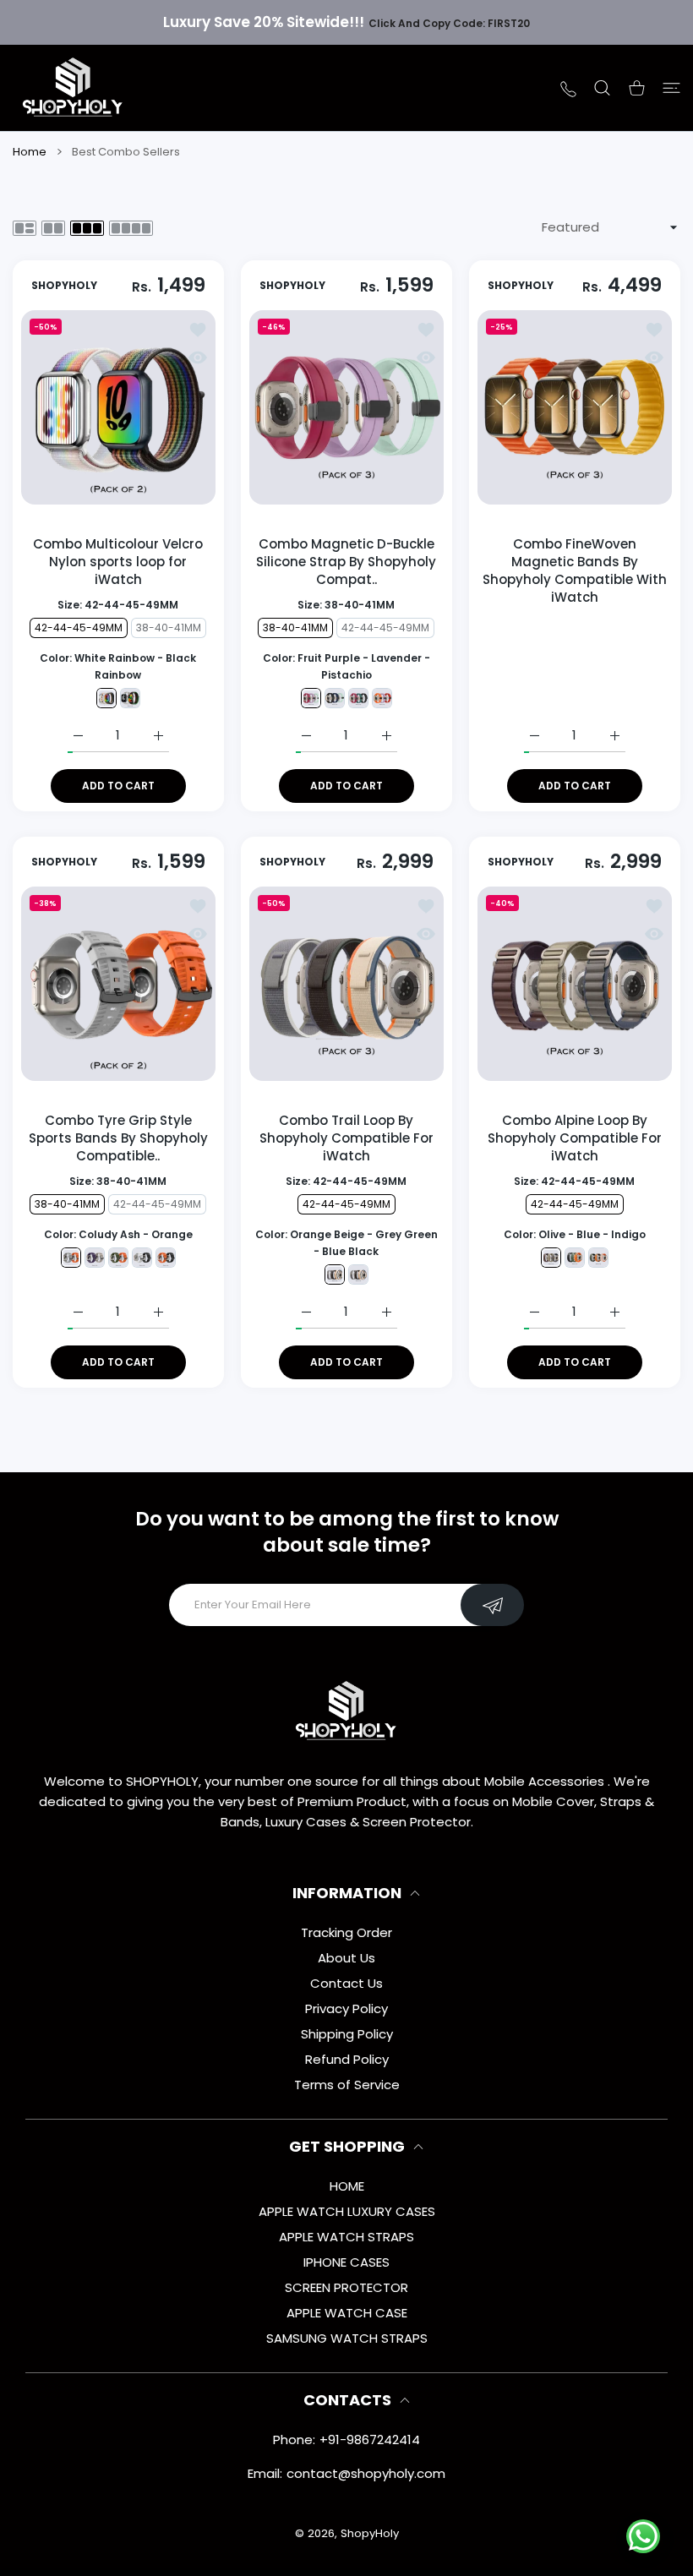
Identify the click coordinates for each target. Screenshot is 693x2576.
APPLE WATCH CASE (347, 2313)
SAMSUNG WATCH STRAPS (347, 2338)
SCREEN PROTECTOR (346, 2287)
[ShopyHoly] (74, 88)
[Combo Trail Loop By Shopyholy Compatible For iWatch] (346, 984)
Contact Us (346, 1983)
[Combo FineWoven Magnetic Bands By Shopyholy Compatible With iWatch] (575, 407)
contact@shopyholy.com (366, 2473)
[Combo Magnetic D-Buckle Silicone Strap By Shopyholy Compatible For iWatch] (346, 407)
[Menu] (671, 88)
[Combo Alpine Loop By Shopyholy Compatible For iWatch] (575, 984)
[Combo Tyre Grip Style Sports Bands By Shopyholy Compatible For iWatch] (118, 984)
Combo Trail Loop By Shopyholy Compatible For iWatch (346, 1138)
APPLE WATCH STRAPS (346, 2237)
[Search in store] (602, 88)
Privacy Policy (346, 2008)
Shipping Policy (347, 2034)
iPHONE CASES (346, 2262)
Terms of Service (347, 2085)
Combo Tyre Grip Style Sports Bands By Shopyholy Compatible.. (118, 1138)
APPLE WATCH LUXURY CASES (347, 2211)
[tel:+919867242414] (568, 87)
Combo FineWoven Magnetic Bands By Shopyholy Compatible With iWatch (575, 570)
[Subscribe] (492, 1605)
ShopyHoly (370, 2533)
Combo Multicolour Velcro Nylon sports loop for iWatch (119, 562)
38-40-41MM (169, 628)
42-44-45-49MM (79, 628)
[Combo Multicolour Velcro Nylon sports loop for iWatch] (118, 407)
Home (30, 152)
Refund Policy (347, 2059)
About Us (346, 1958)
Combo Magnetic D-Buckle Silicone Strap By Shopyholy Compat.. (346, 562)
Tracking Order (346, 1932)
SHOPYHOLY (64, 286)
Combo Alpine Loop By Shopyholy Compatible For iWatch (575, 1138)
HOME (347, 2186)
